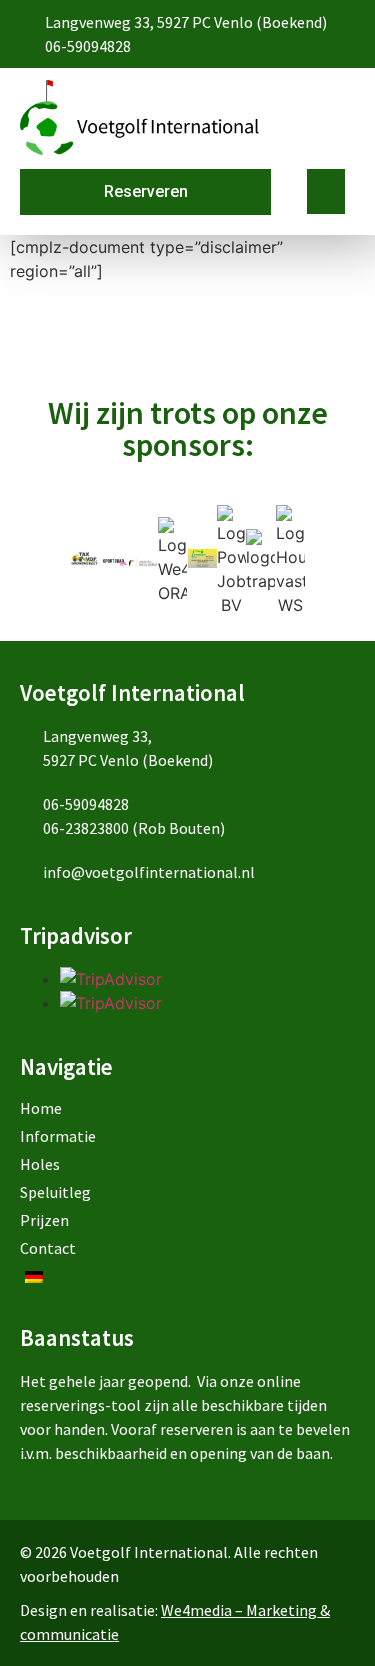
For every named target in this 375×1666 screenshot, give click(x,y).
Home (41, 1108)
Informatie (58, 1136)
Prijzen (44, 1220)
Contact (48, 1248)
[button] (326, 191)
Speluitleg (55, 1192)
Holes (40, 1164)
